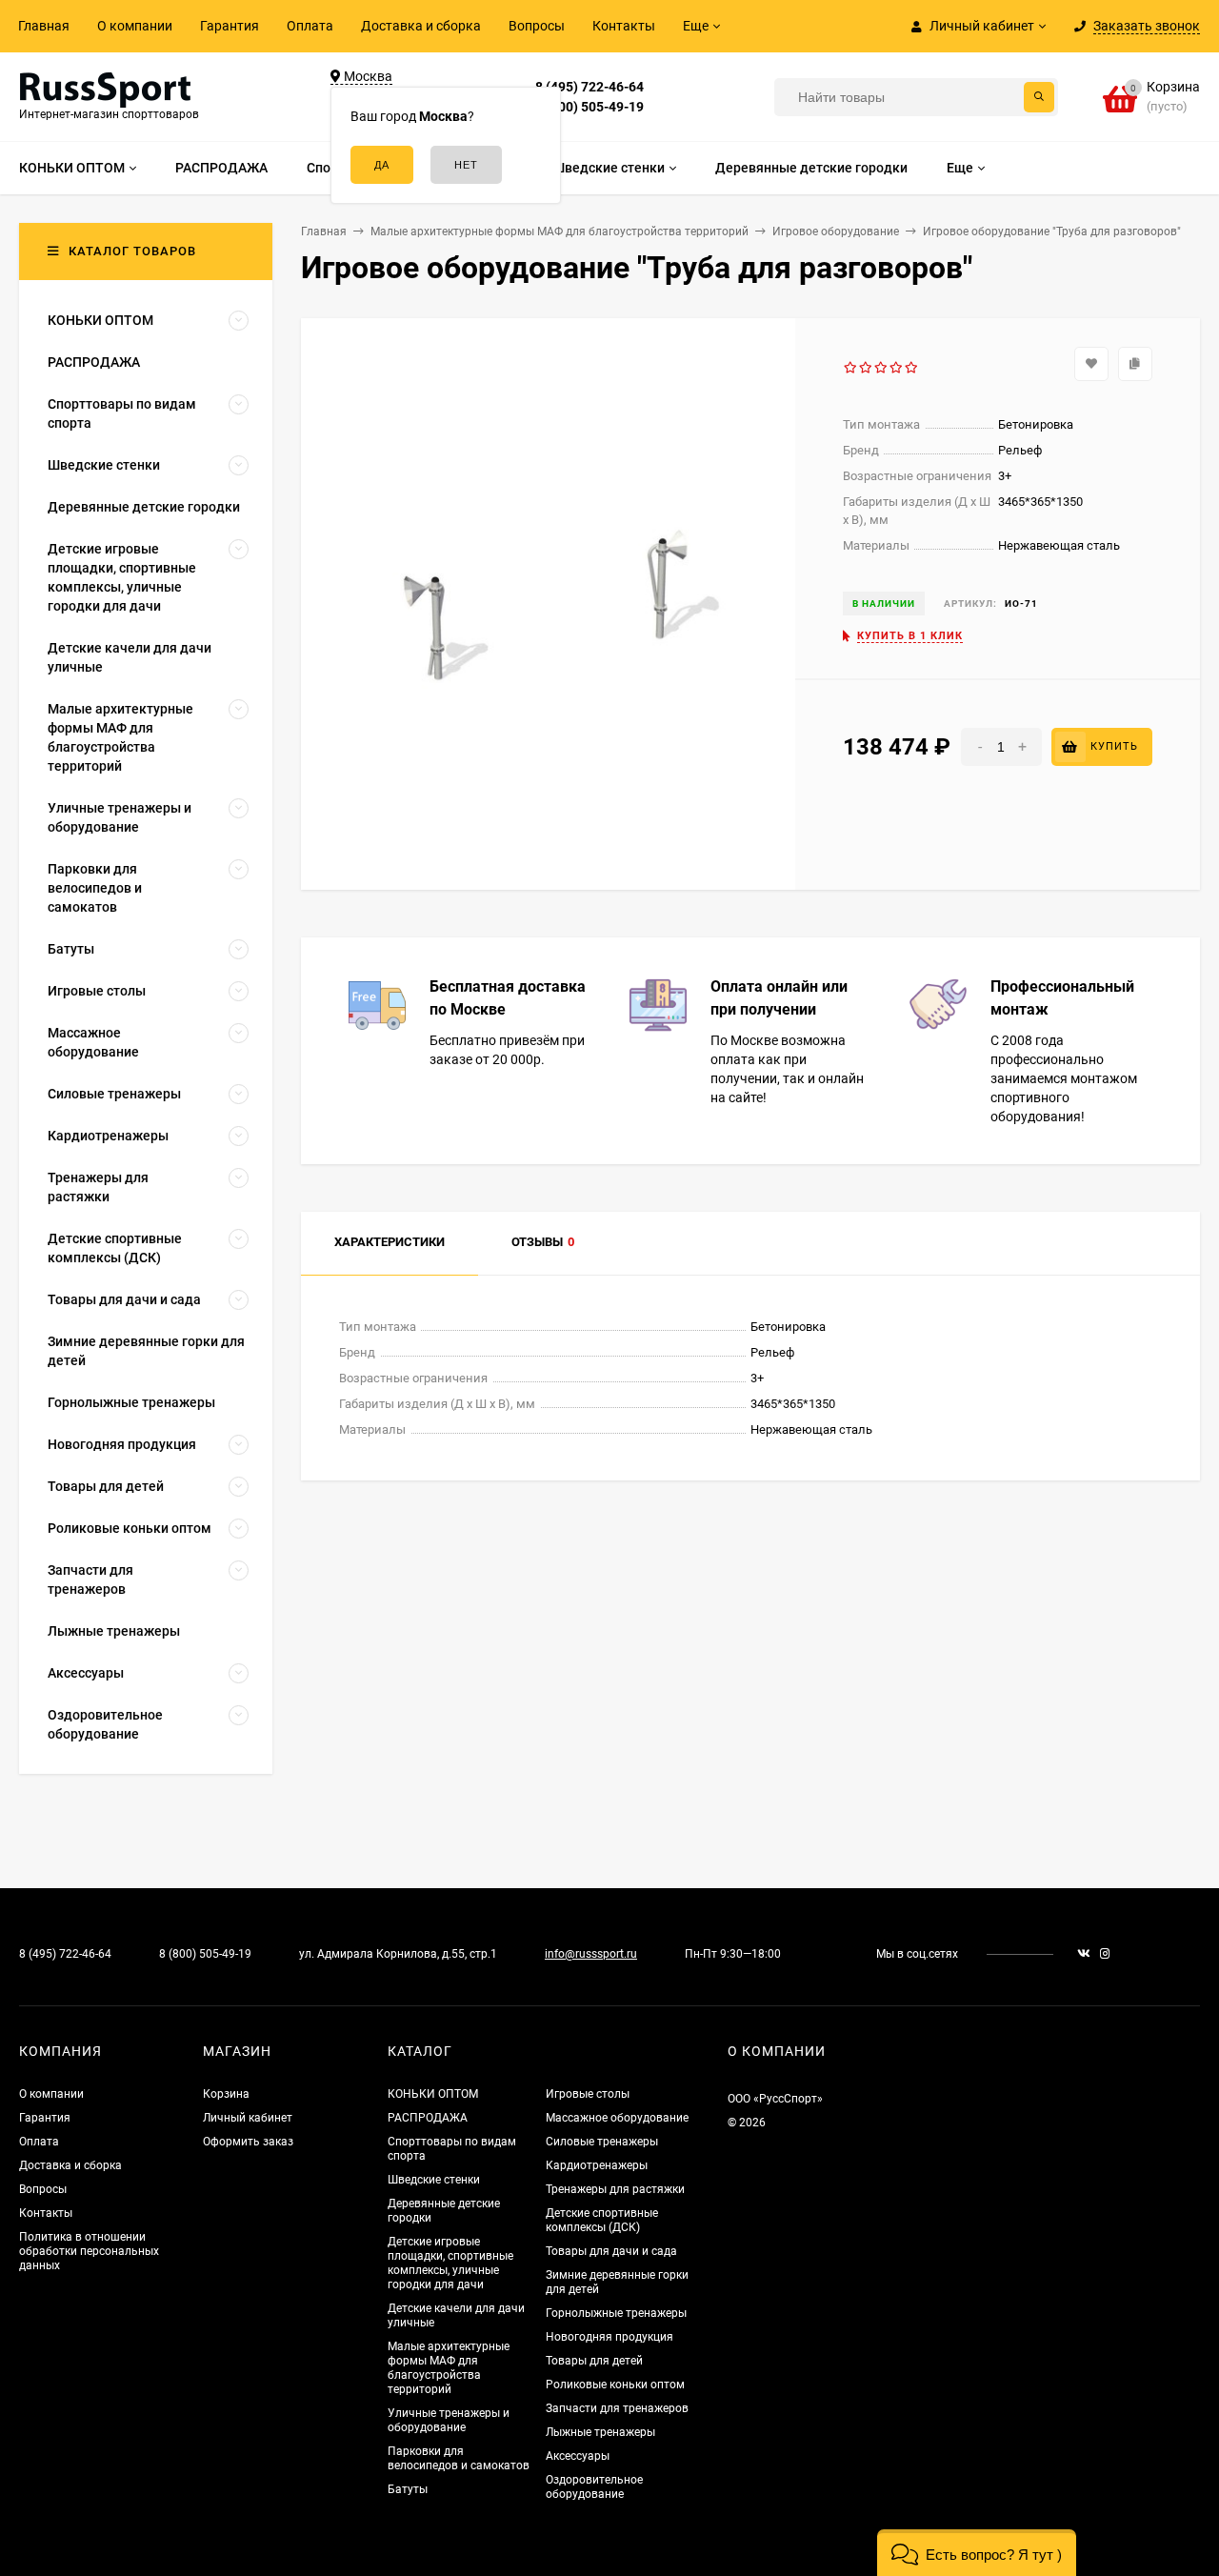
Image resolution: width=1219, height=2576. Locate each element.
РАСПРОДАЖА (428, 2118)
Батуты (408, 2489)
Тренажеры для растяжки (615, 2189)
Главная (44, 26)
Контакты (624, 26)
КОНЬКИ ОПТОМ (433, 2094)
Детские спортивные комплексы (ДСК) (602, 2220)
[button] (977, 2553)
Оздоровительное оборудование (594, 2487)
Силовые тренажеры (602, 2142)
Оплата (310, 26)
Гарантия (230, 26)
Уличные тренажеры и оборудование (449, 2420)
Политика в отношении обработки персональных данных (89, 2251)
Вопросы (537, 26)
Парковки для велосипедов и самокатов (459, 2458)
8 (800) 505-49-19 (590, 107)
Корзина (226, 2094)
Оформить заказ (248, 2142)
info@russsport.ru (591, 1954)
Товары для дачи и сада (611, 2251)
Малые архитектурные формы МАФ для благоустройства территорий (449, 2368)
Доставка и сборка (421, 26)
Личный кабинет (248, 2118)
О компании (135, 26)
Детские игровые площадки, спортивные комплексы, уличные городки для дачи (450, 2263)
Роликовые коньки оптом (615, 2385)
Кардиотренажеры (597, 2165)
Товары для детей (594, 2361)
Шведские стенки (434, 2180)
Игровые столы (588, 2094)
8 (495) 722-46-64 (590, 87)
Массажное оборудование (617, 2118)
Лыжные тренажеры (600, 2432)
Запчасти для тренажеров (617, 2408)
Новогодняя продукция (609, 2337)
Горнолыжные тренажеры (616, 2313)
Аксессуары (578, 2456)
